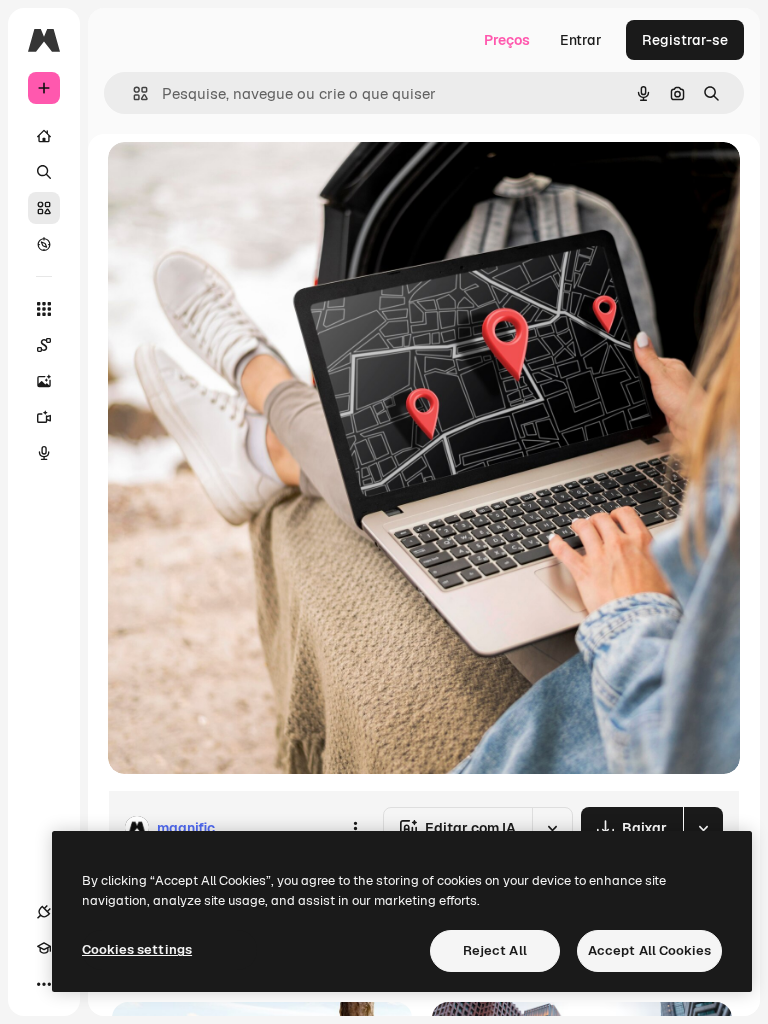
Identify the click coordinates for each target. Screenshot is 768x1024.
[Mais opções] (355, 828)
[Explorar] (44, 244)
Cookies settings (137, 949)
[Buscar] (44, 172)
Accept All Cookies (649, 950)
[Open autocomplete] (132, 93)
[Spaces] (44, 345)
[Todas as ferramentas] (44, 309)
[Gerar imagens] (44, 381)
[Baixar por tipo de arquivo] (703, 828)
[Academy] (44, 948)
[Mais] (44, 984)
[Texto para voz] (44, 453)
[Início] (44, 136)
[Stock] (44, 208)
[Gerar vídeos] (44, 417)
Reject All (495, 950)
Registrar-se (685, 40)
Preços (507, 40)
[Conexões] (44, 912)
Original (236, 179)
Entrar (581, 40)
